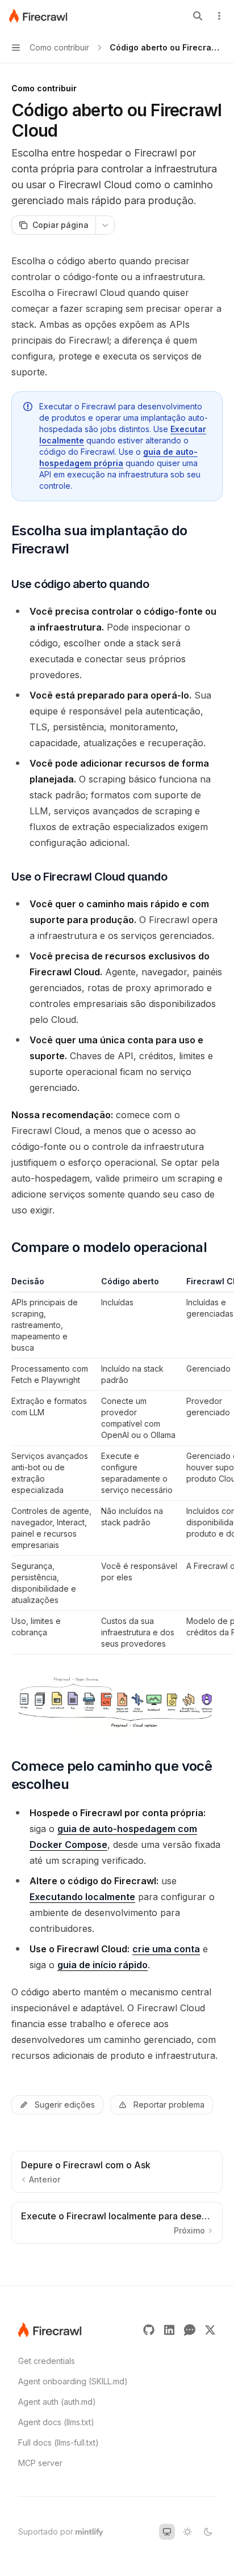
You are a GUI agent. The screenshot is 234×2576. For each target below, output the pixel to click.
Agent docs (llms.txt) (56, 2422)
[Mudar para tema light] (187, 2532)
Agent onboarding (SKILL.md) (73, 2381)
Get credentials (47, 2361)
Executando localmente (82, 1897)
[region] (117, 1465)
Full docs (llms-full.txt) (58, 2442)
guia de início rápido (103, 1965)
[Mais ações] (219, 16)
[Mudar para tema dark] (208, 2532)
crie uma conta (166, 1949)
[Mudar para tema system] (167, 2532)
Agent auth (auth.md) (57, 2402)
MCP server (40, 2463)
